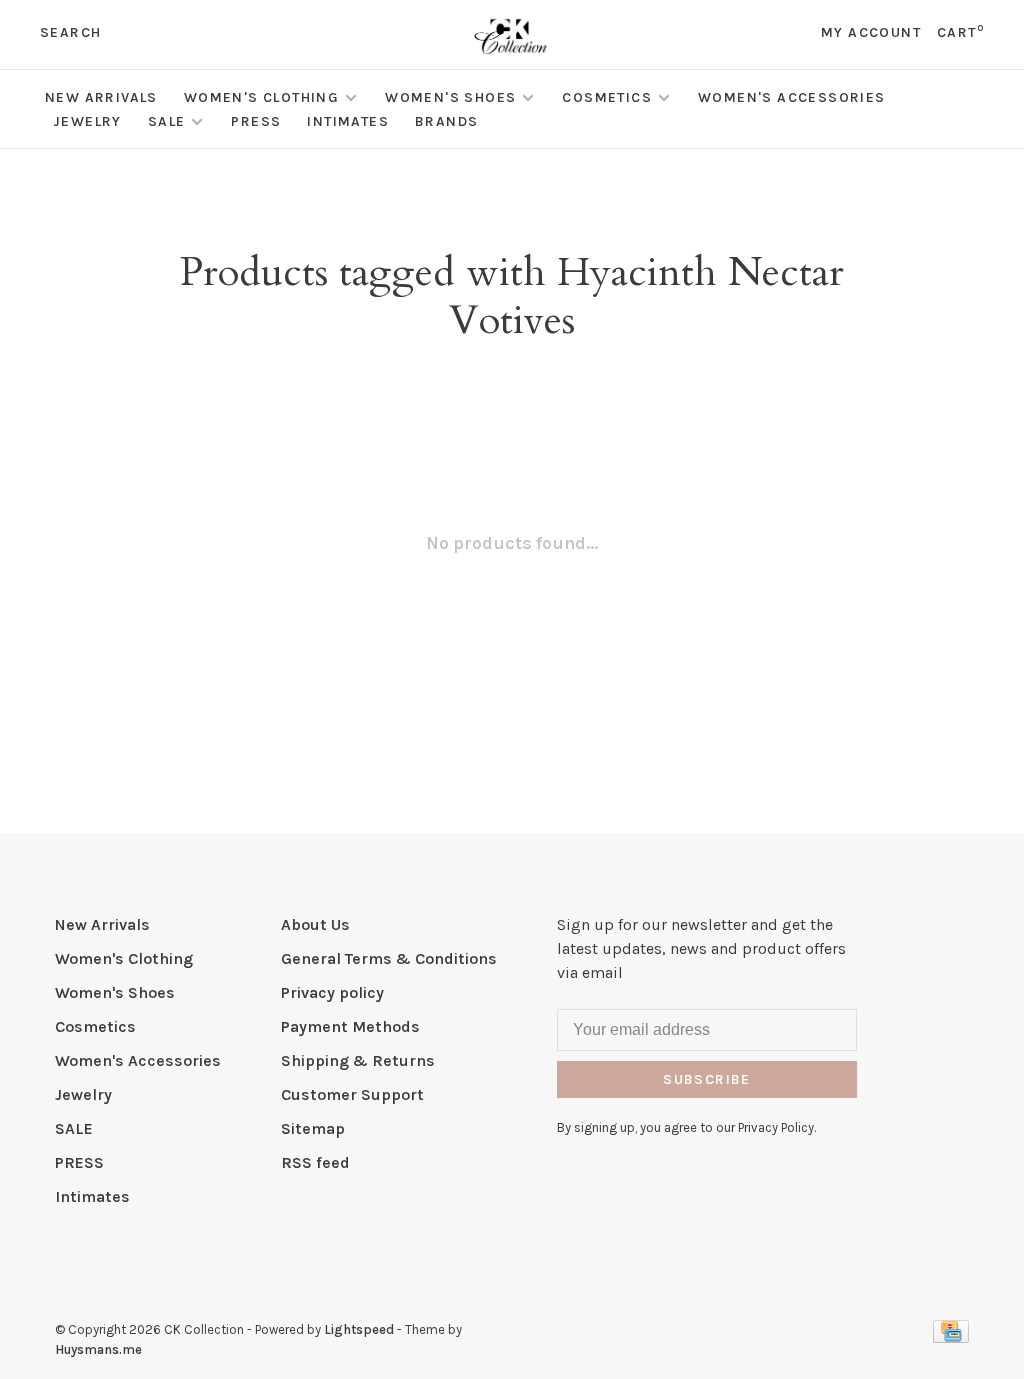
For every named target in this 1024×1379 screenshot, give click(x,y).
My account (871, 32)
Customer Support (352, 1094)
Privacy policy (332, 992)
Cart (960, 32)
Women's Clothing (261, 97)
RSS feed (315, 1162)
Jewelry (87, 121)
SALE (167, 121)
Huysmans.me (98, 1349)
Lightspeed (359, 1329)
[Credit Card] (951, 1337)
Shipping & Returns (358, 1060)
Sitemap (313, 1128)
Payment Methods (350, 1026)
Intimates (348, 121)
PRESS (256, 121)
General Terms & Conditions (389, 958)
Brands (446, 121)
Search (70, 32)
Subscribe (707, 1079)
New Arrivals (101, 97)
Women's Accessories (792, 97)
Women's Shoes (450, 97)
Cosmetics (607, 97)
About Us (315, 924)
